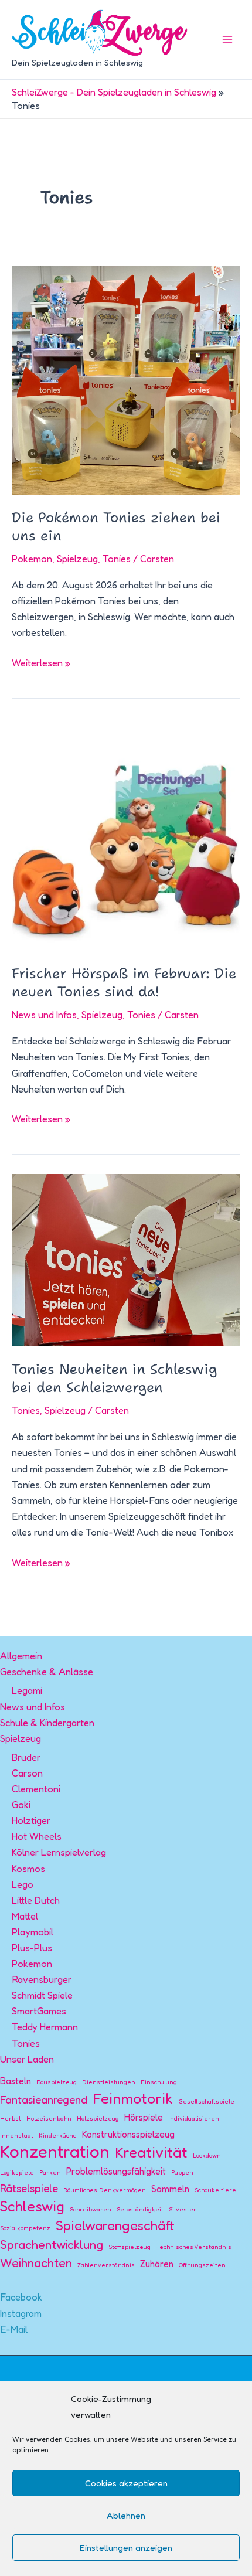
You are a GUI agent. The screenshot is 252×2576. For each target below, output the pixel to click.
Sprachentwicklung (52, 2244)
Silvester (183, 2209)
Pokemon (32, 559)
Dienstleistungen (109, 2082)
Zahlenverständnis (106, 2265)
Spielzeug (77, 559)
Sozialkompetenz (25, 2228)
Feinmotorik (133, 2098)
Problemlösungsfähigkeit (116, 2171)
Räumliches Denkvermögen (105, 2190)
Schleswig (32, 2206)
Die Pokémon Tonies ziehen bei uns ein (116, 527)
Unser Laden (27, 2059)
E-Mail (14, 2329)
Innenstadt (17, 2136)
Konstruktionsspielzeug (128, 2134)
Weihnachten (36, 2262)
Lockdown (207, 2155)
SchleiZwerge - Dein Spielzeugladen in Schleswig (114, 92)
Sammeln (170, 2189)
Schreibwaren (91, 2209)
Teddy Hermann (45, 2027)
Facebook (21, 2297)
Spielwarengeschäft (115, 2225)
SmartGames (39, 2011)
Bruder (26, 1757)
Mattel (25, 1916)
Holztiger (31, 1820)
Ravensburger (42, 1979)
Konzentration (55, 2151)
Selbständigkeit (140, 2209)
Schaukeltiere (215, 2190)
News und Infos (44, 1015)
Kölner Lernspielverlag (59, 1852)
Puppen (182, 2172)
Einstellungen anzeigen (126, 2548)
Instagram (21, 2313)
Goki (21, 1805)
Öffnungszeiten (202, 2265)
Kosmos (28, 1869)
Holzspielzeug (98, 2119)
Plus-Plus (32, 1948)
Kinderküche (58, 2136)
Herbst (11, 2119)
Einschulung (159, 2082)
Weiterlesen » (41, 664)
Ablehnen (126, 2515)
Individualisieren (194, 2119)
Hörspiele (144, 2117)
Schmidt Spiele (42, 1995)
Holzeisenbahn (49, 2119)
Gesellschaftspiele (206, 2102)
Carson (27, 1773)
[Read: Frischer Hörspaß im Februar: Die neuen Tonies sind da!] (126, 833)
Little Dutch (36, 1900)
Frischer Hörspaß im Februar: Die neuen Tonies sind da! (124, 983)
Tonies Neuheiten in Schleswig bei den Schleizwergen (115, 1378)
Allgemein (21, 1656)
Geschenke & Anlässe (47, 1672)
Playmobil (33, 1932)
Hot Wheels (37, 1836)
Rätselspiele (29, 2188)
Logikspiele (17, 2172)
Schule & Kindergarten (47, 1723)
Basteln (16, 2081)
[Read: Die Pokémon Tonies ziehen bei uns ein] (126, 379)
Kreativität (151, 2152)
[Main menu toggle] (227, 40)
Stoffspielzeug (130, 2247)
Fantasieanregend (44, 2099)
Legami (27, 1690)
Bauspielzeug (57, 2082)
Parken (50, 2172)
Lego (23, 1884)
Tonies (117, 559)
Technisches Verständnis (194, 2247)
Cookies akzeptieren (126, 2483)
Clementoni (36, 1789)
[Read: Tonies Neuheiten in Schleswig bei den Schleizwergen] (126, 1259)
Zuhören (157, 2264)
